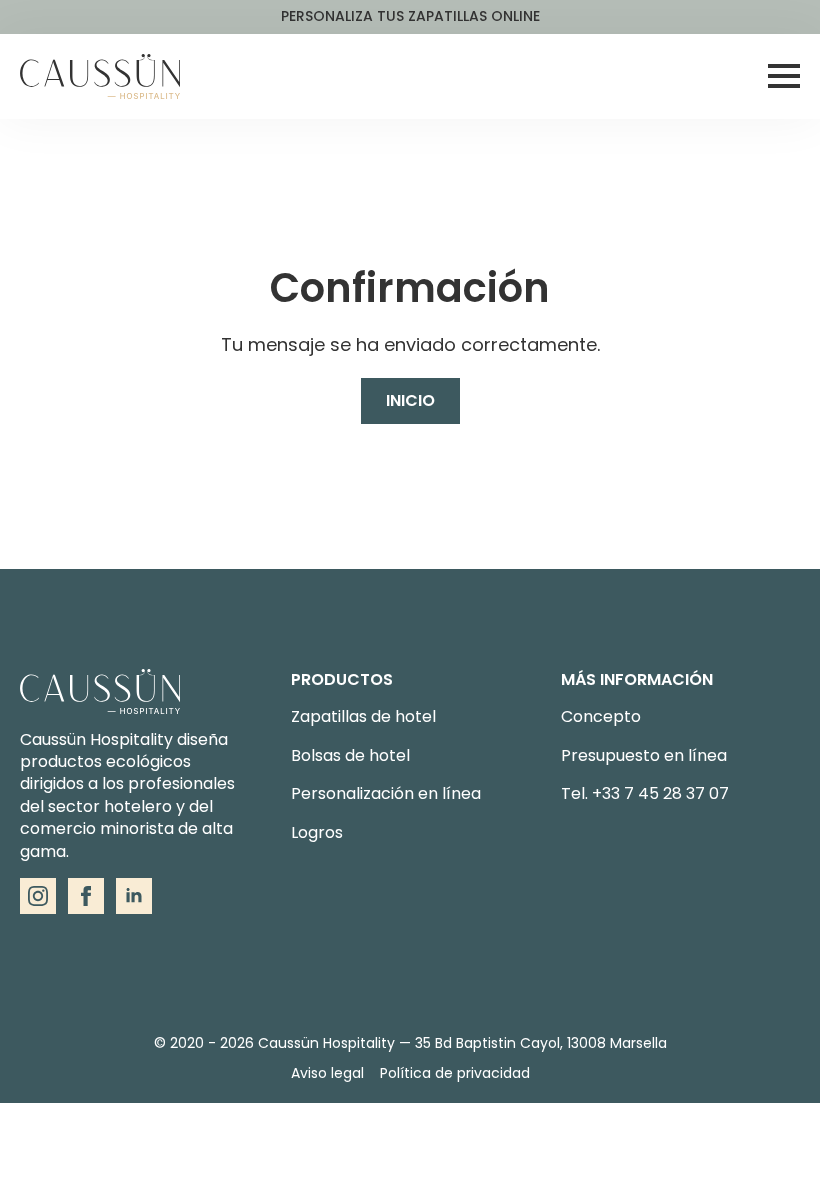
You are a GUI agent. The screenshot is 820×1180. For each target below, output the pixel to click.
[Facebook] (86, 896)
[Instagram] (38, 896)
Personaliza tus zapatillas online (410, 16)
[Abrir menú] (784, 76)
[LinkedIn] (134, 896)
